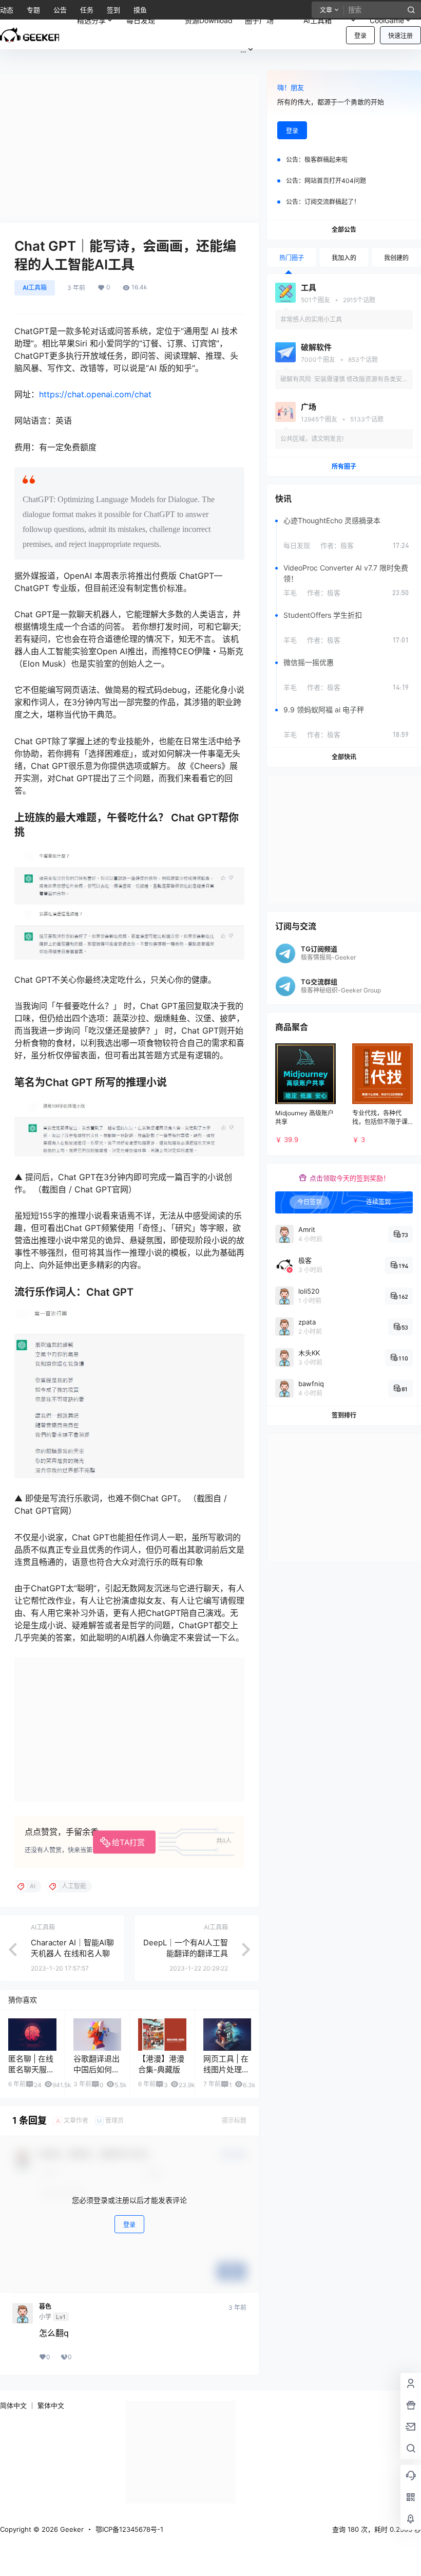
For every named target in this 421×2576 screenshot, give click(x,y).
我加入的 (344, 258)
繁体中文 (51, 2405)
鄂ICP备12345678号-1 (129, 2529)
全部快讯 (344, 757)
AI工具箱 (325, 18)
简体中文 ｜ (18, 2405)
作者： (337, 545)
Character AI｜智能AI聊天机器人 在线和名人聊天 (72, 1953)
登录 (360, 36)
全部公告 (344, 229)
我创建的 (396, 258)
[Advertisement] (129, 146)
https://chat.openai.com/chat (95, 394)
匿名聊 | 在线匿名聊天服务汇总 (31, 2069)
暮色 (45, 2307)
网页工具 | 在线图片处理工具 (226, 2069)
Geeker (71, 2529)
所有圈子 (344, 466)
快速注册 (400, 36)
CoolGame (387, 20)
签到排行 (344, 1415)
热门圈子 (292, 258)
